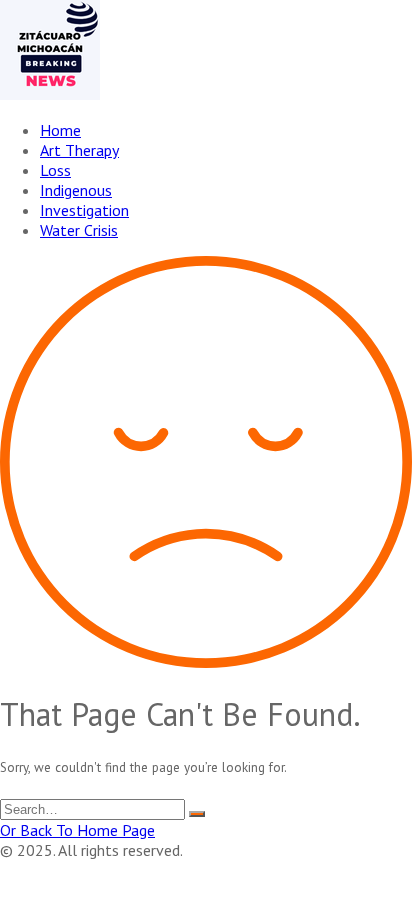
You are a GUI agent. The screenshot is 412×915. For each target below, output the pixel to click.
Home (60, 130)
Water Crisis (79, 230)
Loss (55, 170)
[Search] (197, 814)
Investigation (84, 210)
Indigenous (76, 190)
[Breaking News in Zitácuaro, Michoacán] (50, 94)
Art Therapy (79, 150)
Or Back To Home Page (77, 830)
